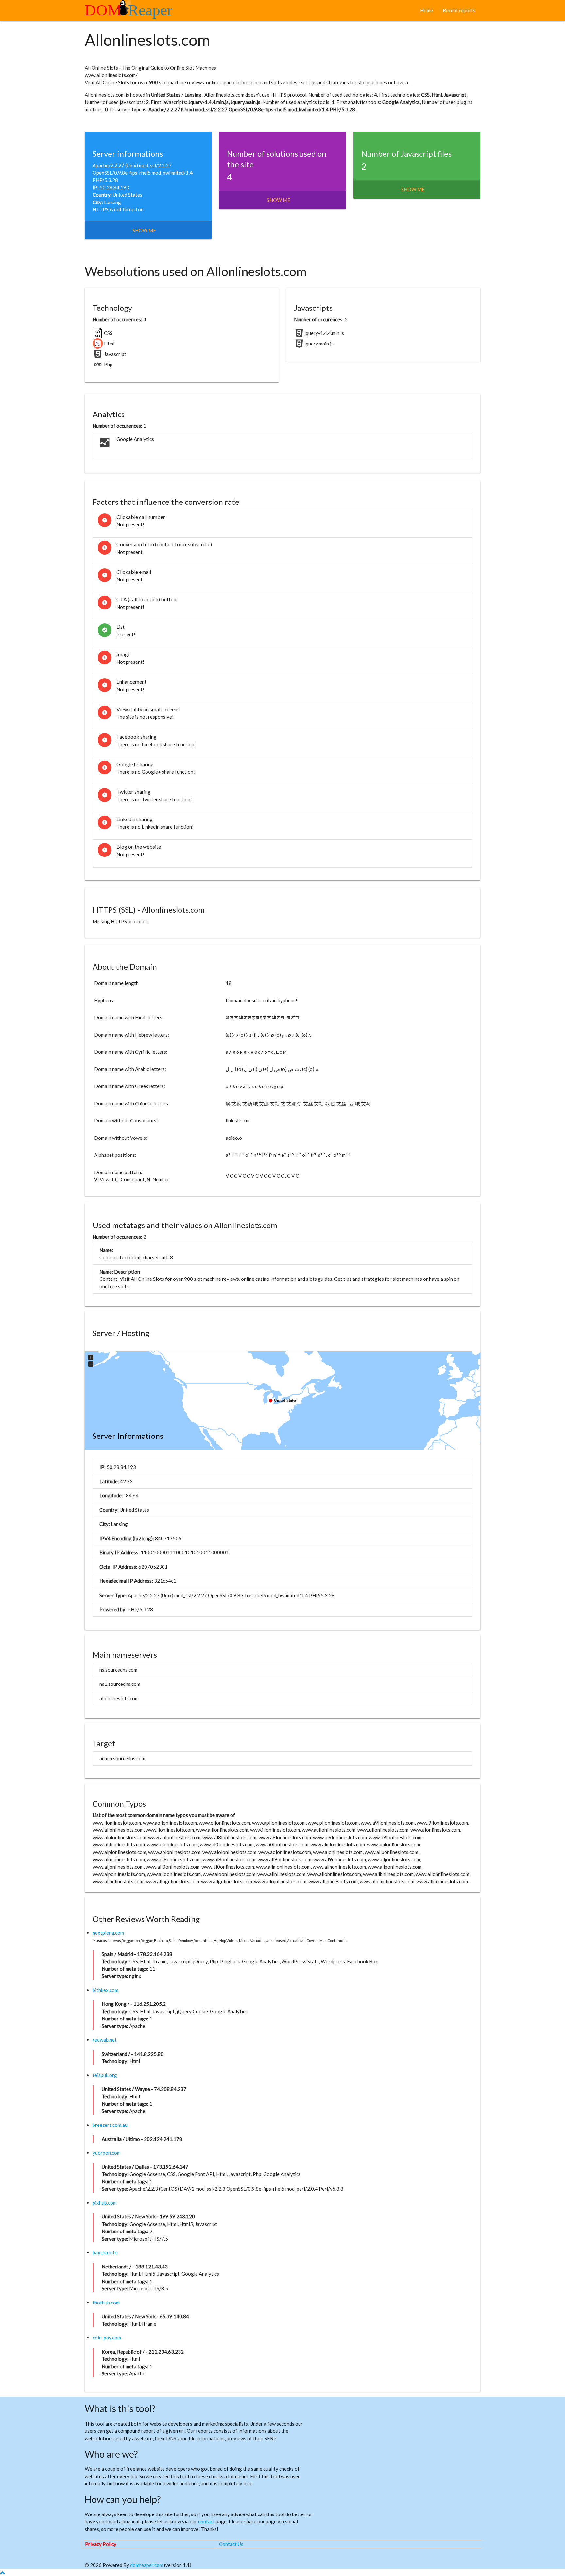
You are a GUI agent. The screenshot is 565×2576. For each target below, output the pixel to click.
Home (427, 10)
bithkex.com (105, 1990)
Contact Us (231, 2544)
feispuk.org (105, 2075)
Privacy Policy (101, 2544)
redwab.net (105, 2040)
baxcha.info (105, 2252)
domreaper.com (147, 2565)
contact (206, 2521)
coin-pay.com (107, 2338)
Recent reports (459, 10)
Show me (144, 230)
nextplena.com (108, 1933)
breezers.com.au (110, 2125)
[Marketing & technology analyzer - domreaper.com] (131, 13)
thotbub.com (106, 2303)
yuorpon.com (107, 2153)
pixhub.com (105, 2203)
